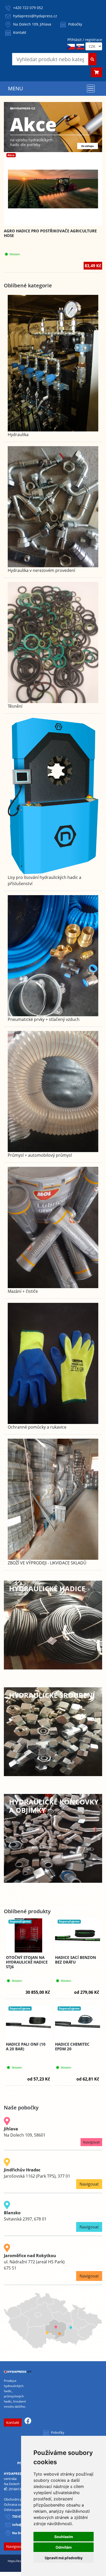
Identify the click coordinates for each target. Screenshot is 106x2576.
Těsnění (15, 706)
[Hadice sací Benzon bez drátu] (78, 1935)
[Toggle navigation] (91, 89)
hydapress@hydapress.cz (35, 16)
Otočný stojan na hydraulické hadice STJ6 (27, 1962)
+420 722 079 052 (28, 8)
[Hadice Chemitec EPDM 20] (78, 2022)
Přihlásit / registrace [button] (85, 40)
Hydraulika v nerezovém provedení (41, 570)
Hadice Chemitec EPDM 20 (72, 2046)
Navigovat (91, 2142)
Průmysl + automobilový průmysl (40, 1155)
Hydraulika (18, 435)
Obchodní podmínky (20, 2499)
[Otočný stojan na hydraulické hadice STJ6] (28, 1935)
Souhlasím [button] (64, 2537)
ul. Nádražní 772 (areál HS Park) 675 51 (34, 2262)
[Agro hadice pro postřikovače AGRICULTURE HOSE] (53, 189)
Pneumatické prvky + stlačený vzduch (44, 1019)
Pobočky (75, 24)
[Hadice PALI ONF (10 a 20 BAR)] (28, 2022)
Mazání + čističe (23, 1291)
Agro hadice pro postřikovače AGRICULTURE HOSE (50, 233)
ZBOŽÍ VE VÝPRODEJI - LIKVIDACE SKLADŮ (47, 1563)
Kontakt (19, 32)
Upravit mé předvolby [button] (64, 2558)
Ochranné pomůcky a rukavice (37, 1427)
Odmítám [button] (64, 2547)
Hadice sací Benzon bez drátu (76, 1960)
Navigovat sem (19, 2546)
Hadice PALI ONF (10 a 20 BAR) (26, 2046)
